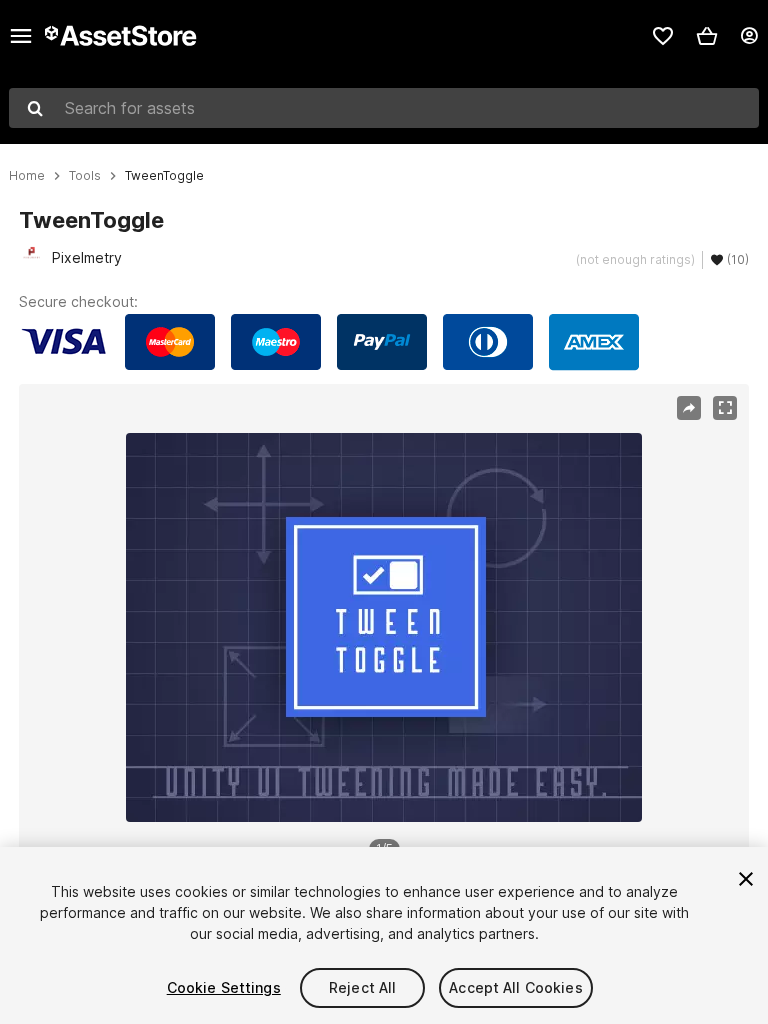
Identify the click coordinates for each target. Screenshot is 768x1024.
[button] (707, 36)
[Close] (746, 879)
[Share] (689, 408)
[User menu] (749, 36)
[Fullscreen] (725, 408)
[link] (663, 36)
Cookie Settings (224, 987)
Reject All (362, 987)
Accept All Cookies (516, 987)
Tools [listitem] (85, 176)
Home (27, 176)
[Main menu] (21, 36)
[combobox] (384, 108)
